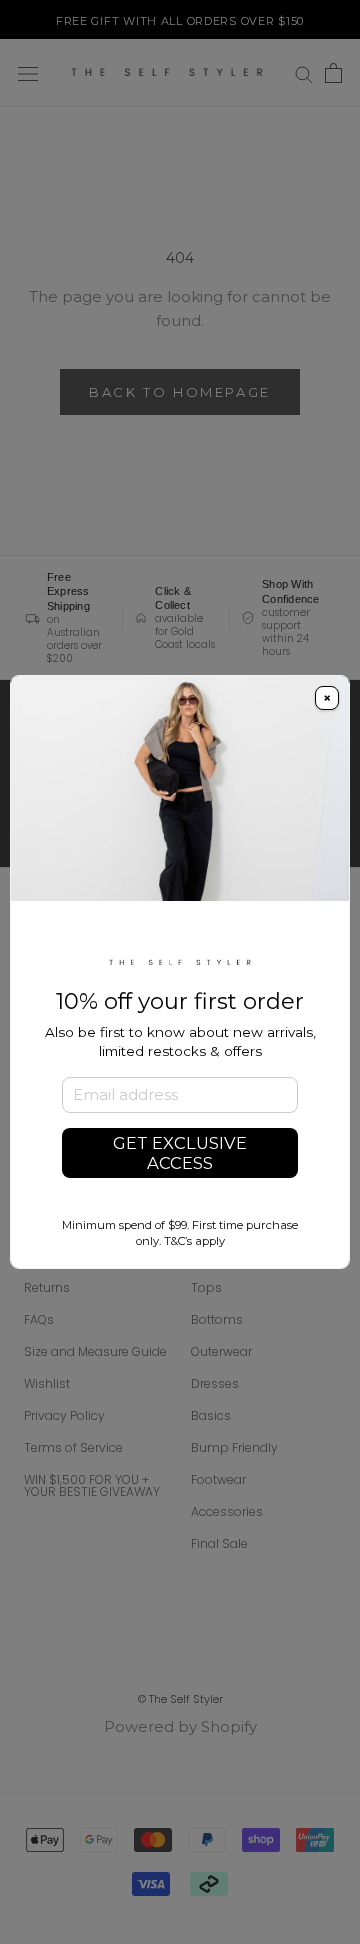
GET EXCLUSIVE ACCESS (180, 1153)
